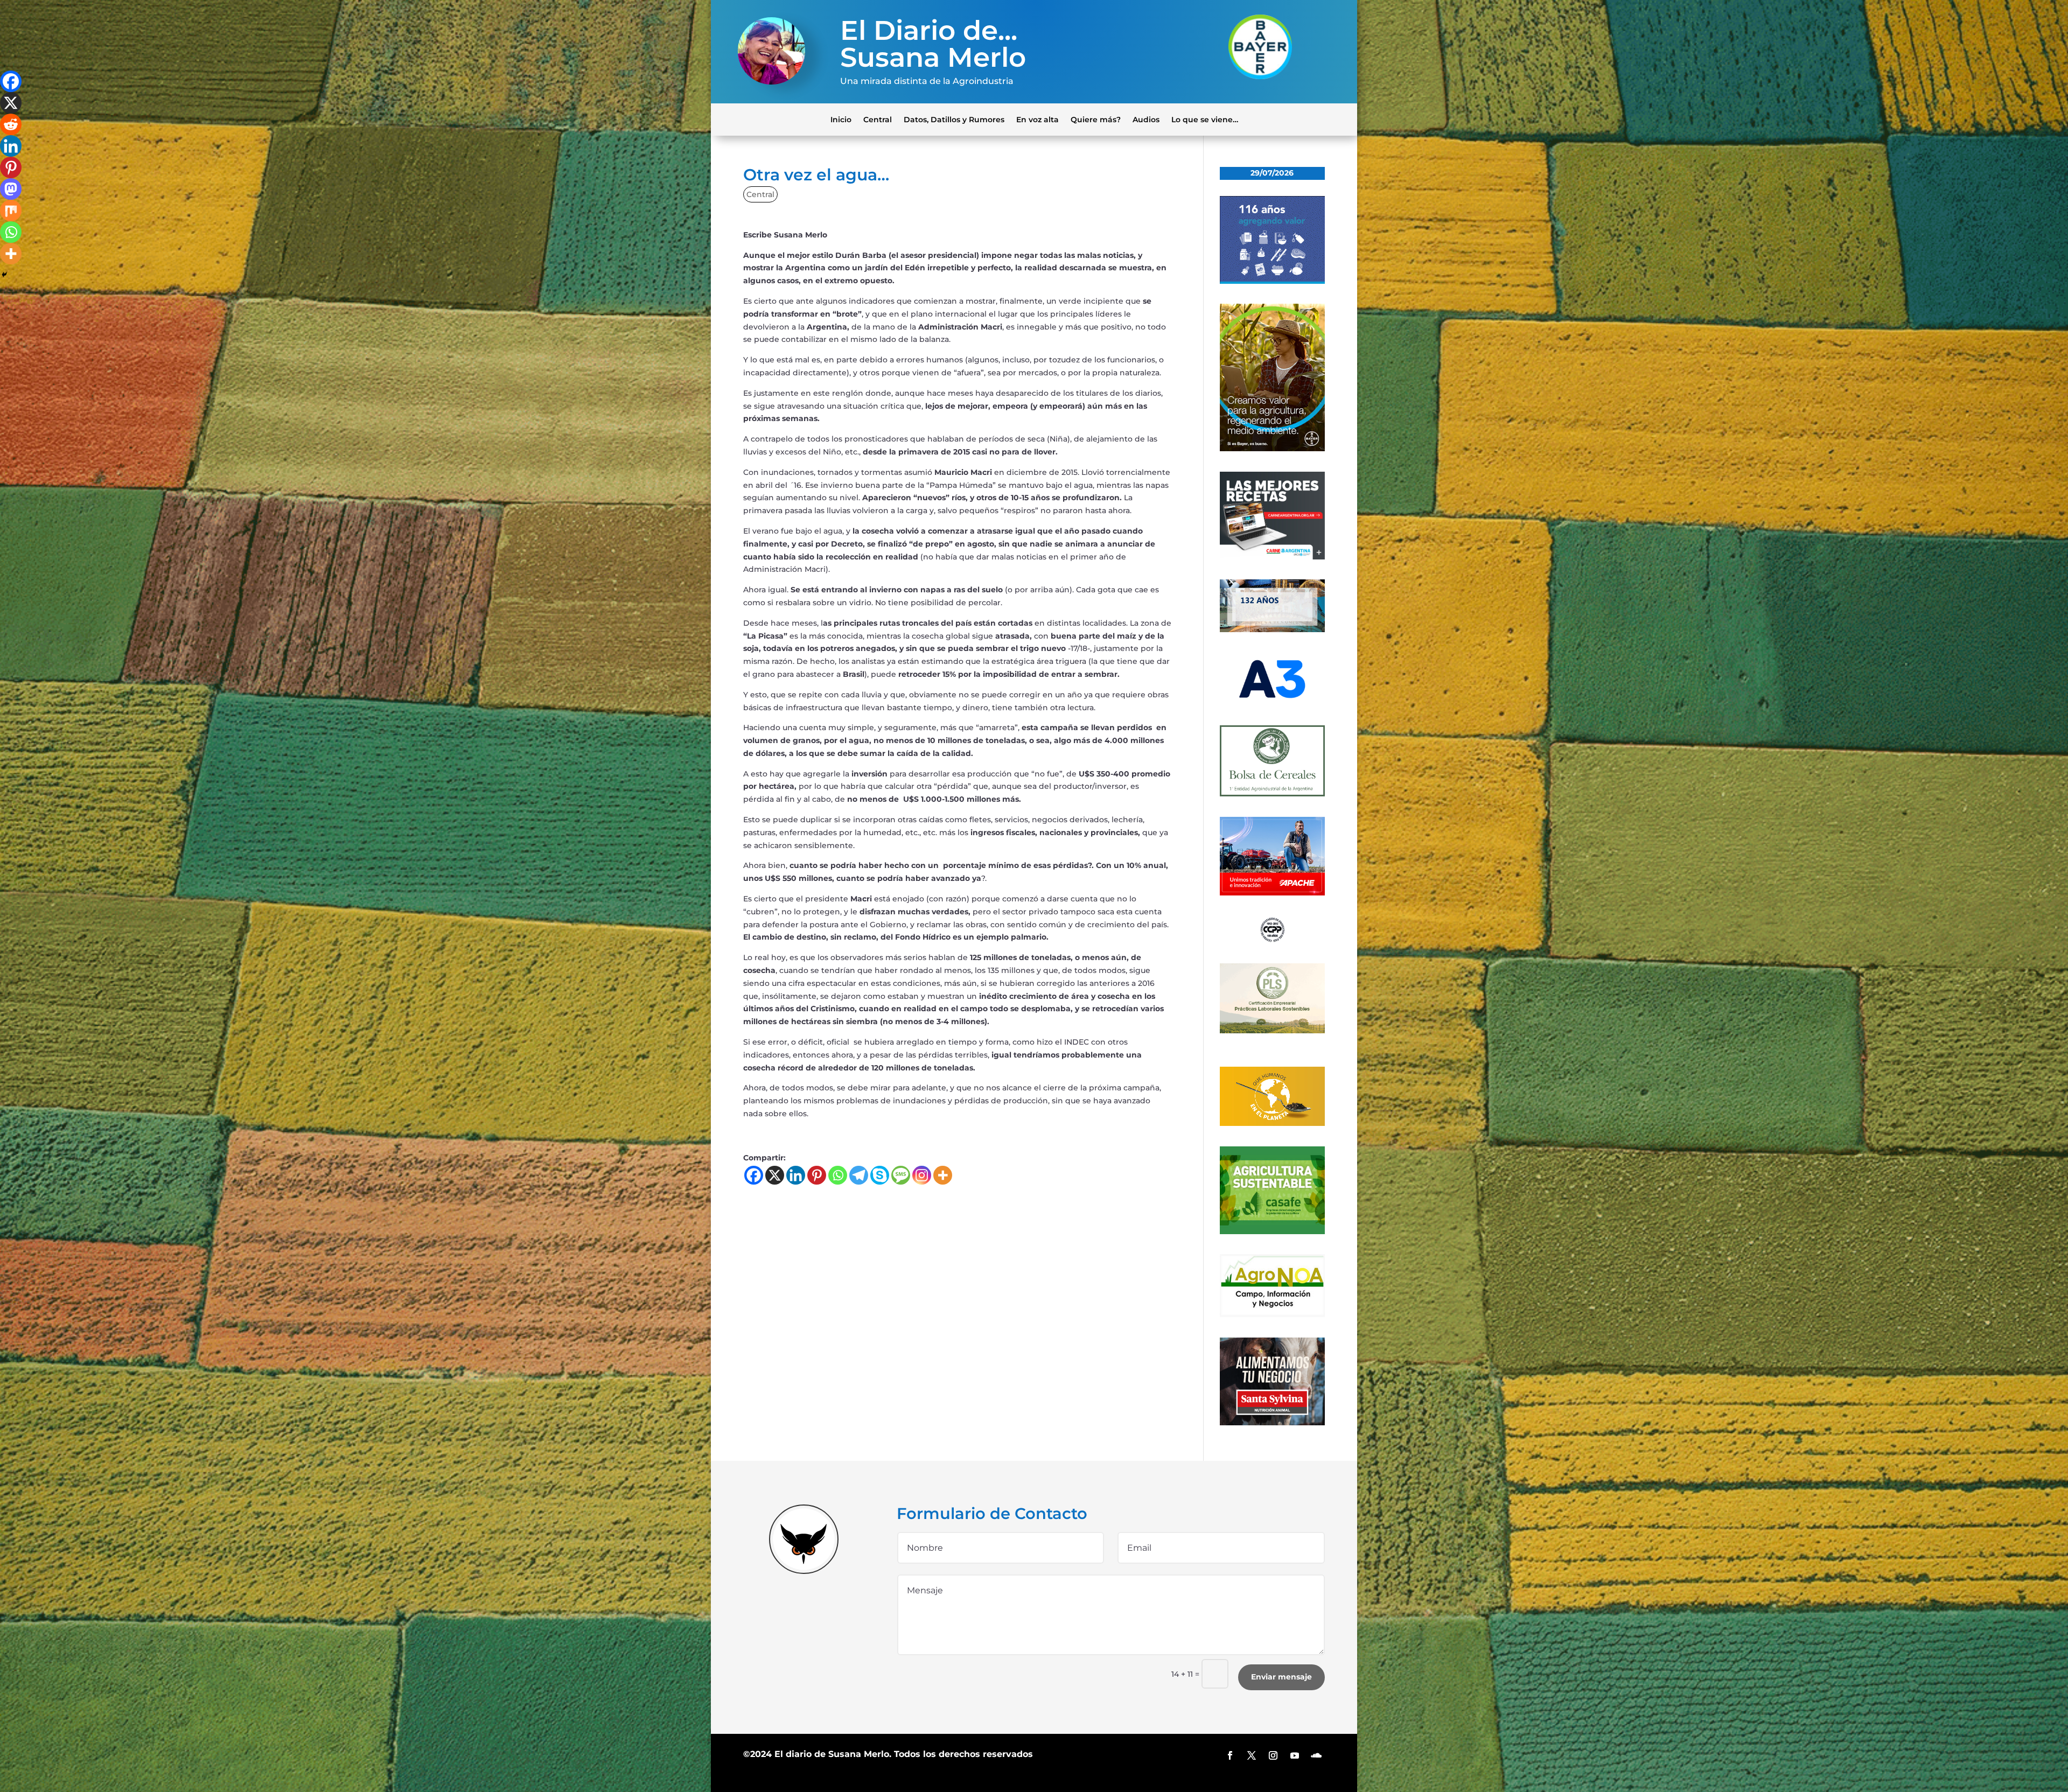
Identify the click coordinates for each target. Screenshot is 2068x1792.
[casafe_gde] (1272, 1231)
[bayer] (1272, 449)
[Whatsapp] (838, 1175)
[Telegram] (859, 1175)
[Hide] (4, 275)
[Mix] (11, 211)
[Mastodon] (11, 189)
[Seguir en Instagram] (1273, 1755)
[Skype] (880, 1175)
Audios (1146, 119)
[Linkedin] (796, 1175)
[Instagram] (922, 1175)
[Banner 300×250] (1272, 281)
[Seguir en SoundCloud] (1316, 1755)
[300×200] (1272, 1031)
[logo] (1272, 940)
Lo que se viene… (1205, 119)
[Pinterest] (817, 1175)
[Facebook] (754, 1175)
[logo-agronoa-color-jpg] (1272, 1314)
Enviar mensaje (1281, 1677)
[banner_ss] (1272, 1423)
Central (878, 119)
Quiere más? (1096, 119)
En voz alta (1038, 119)
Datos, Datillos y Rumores (954, 119)
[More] (943, 1175)
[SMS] (901, 1175)
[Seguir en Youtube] (1295, 1755)
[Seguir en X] (1252, 1755)
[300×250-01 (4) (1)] (1272, 557)
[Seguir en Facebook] (1230, 1755)
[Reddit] (11, 124)
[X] (775, 1175)
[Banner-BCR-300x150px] (1272, 629)
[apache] (1272, 893)
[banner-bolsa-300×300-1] (1272, 794)
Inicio (841, 119)
